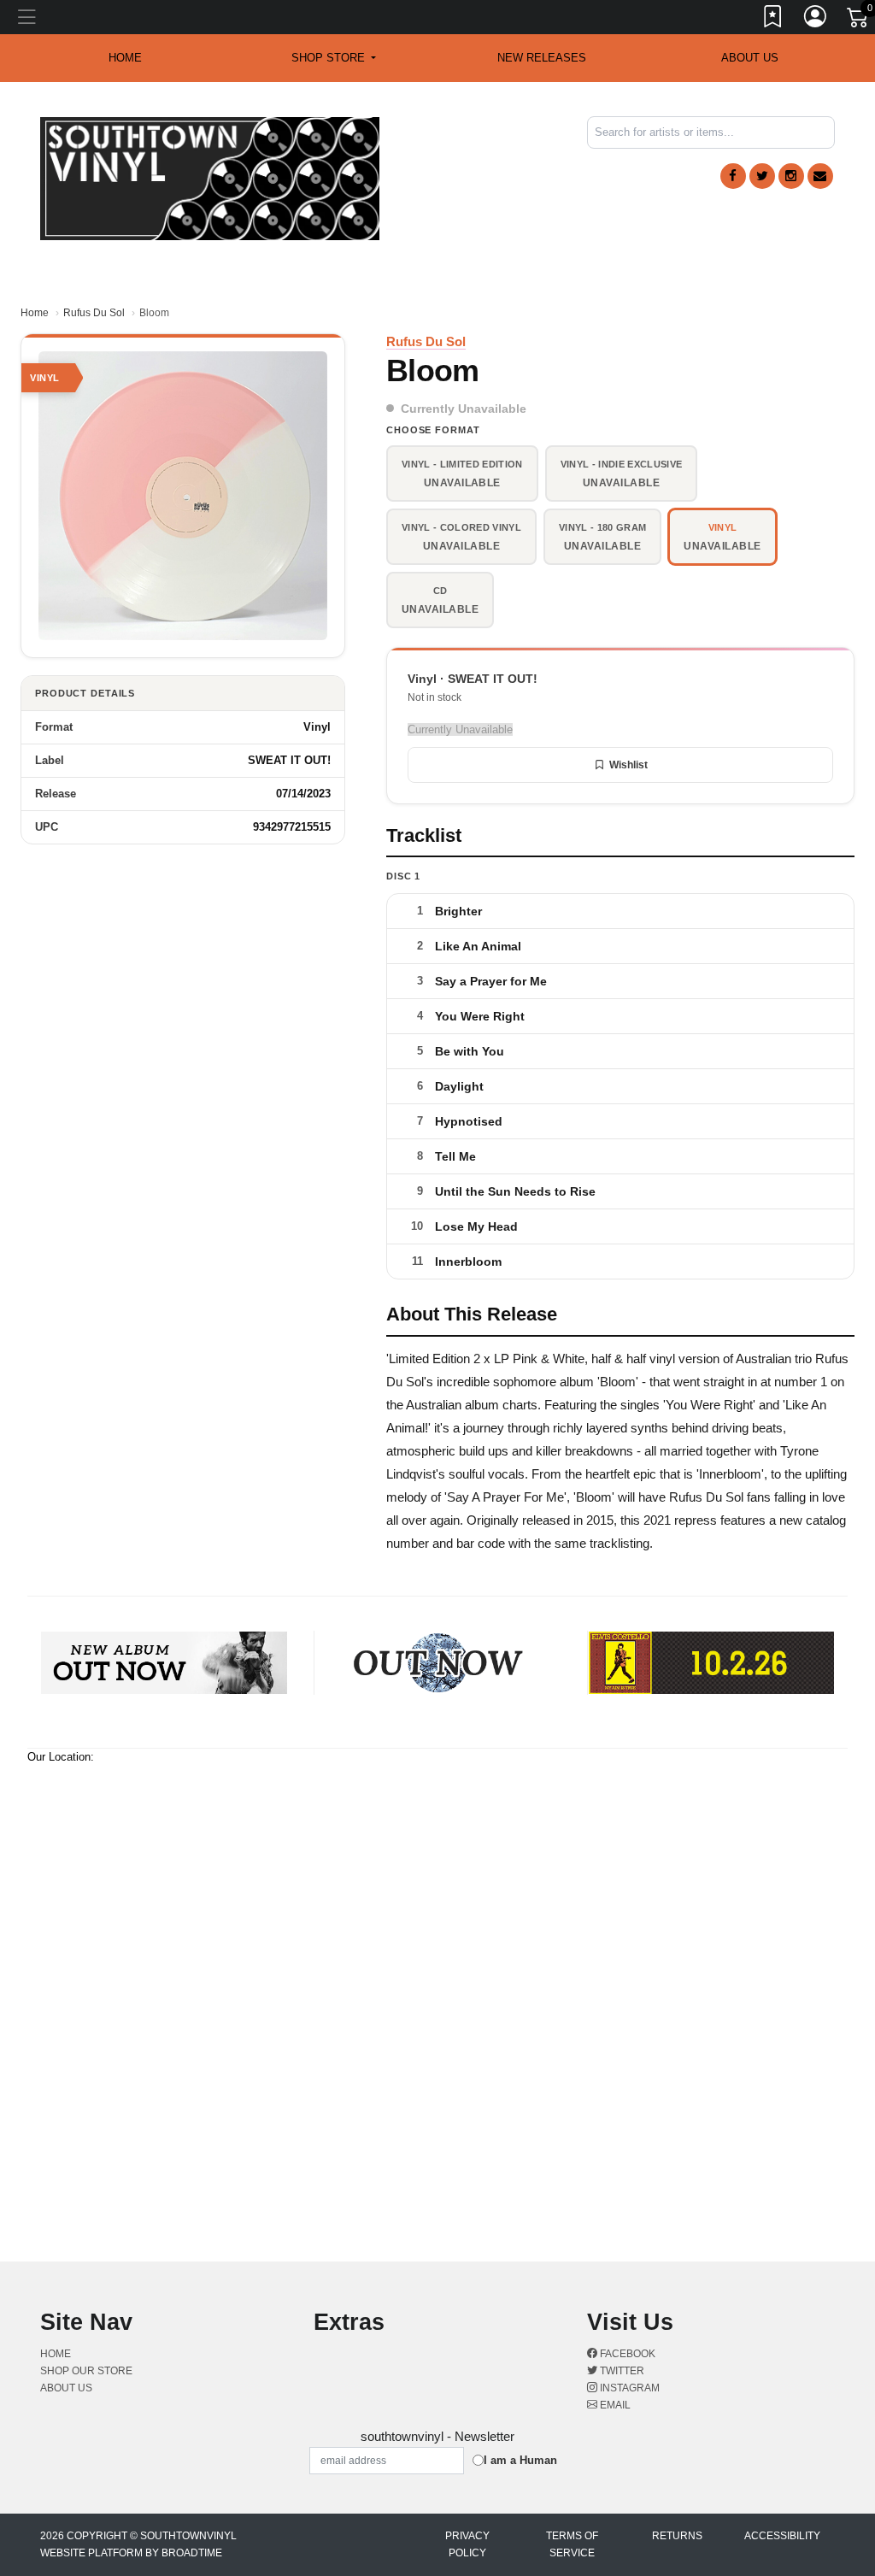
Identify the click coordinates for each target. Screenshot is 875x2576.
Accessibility (782, 2536)
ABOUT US (750, 58)
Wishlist (628, 765)
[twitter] (762, 176)
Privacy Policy (467, 2544)
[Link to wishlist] (773, 20)
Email (614, 2405)
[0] (859, 21)
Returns (677, 2536)
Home (35, 313)
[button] (334, 58)
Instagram (628, 2388)
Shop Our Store (86, 2371)
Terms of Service (572, 2544)
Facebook (626, 2354)
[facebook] (733, 176)
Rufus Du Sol (94, 313)
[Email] (820, 176)
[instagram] (791, 176)
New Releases (542, 58)
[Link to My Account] (816, 20)
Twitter (621, 2371)
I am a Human (520, 2460)
